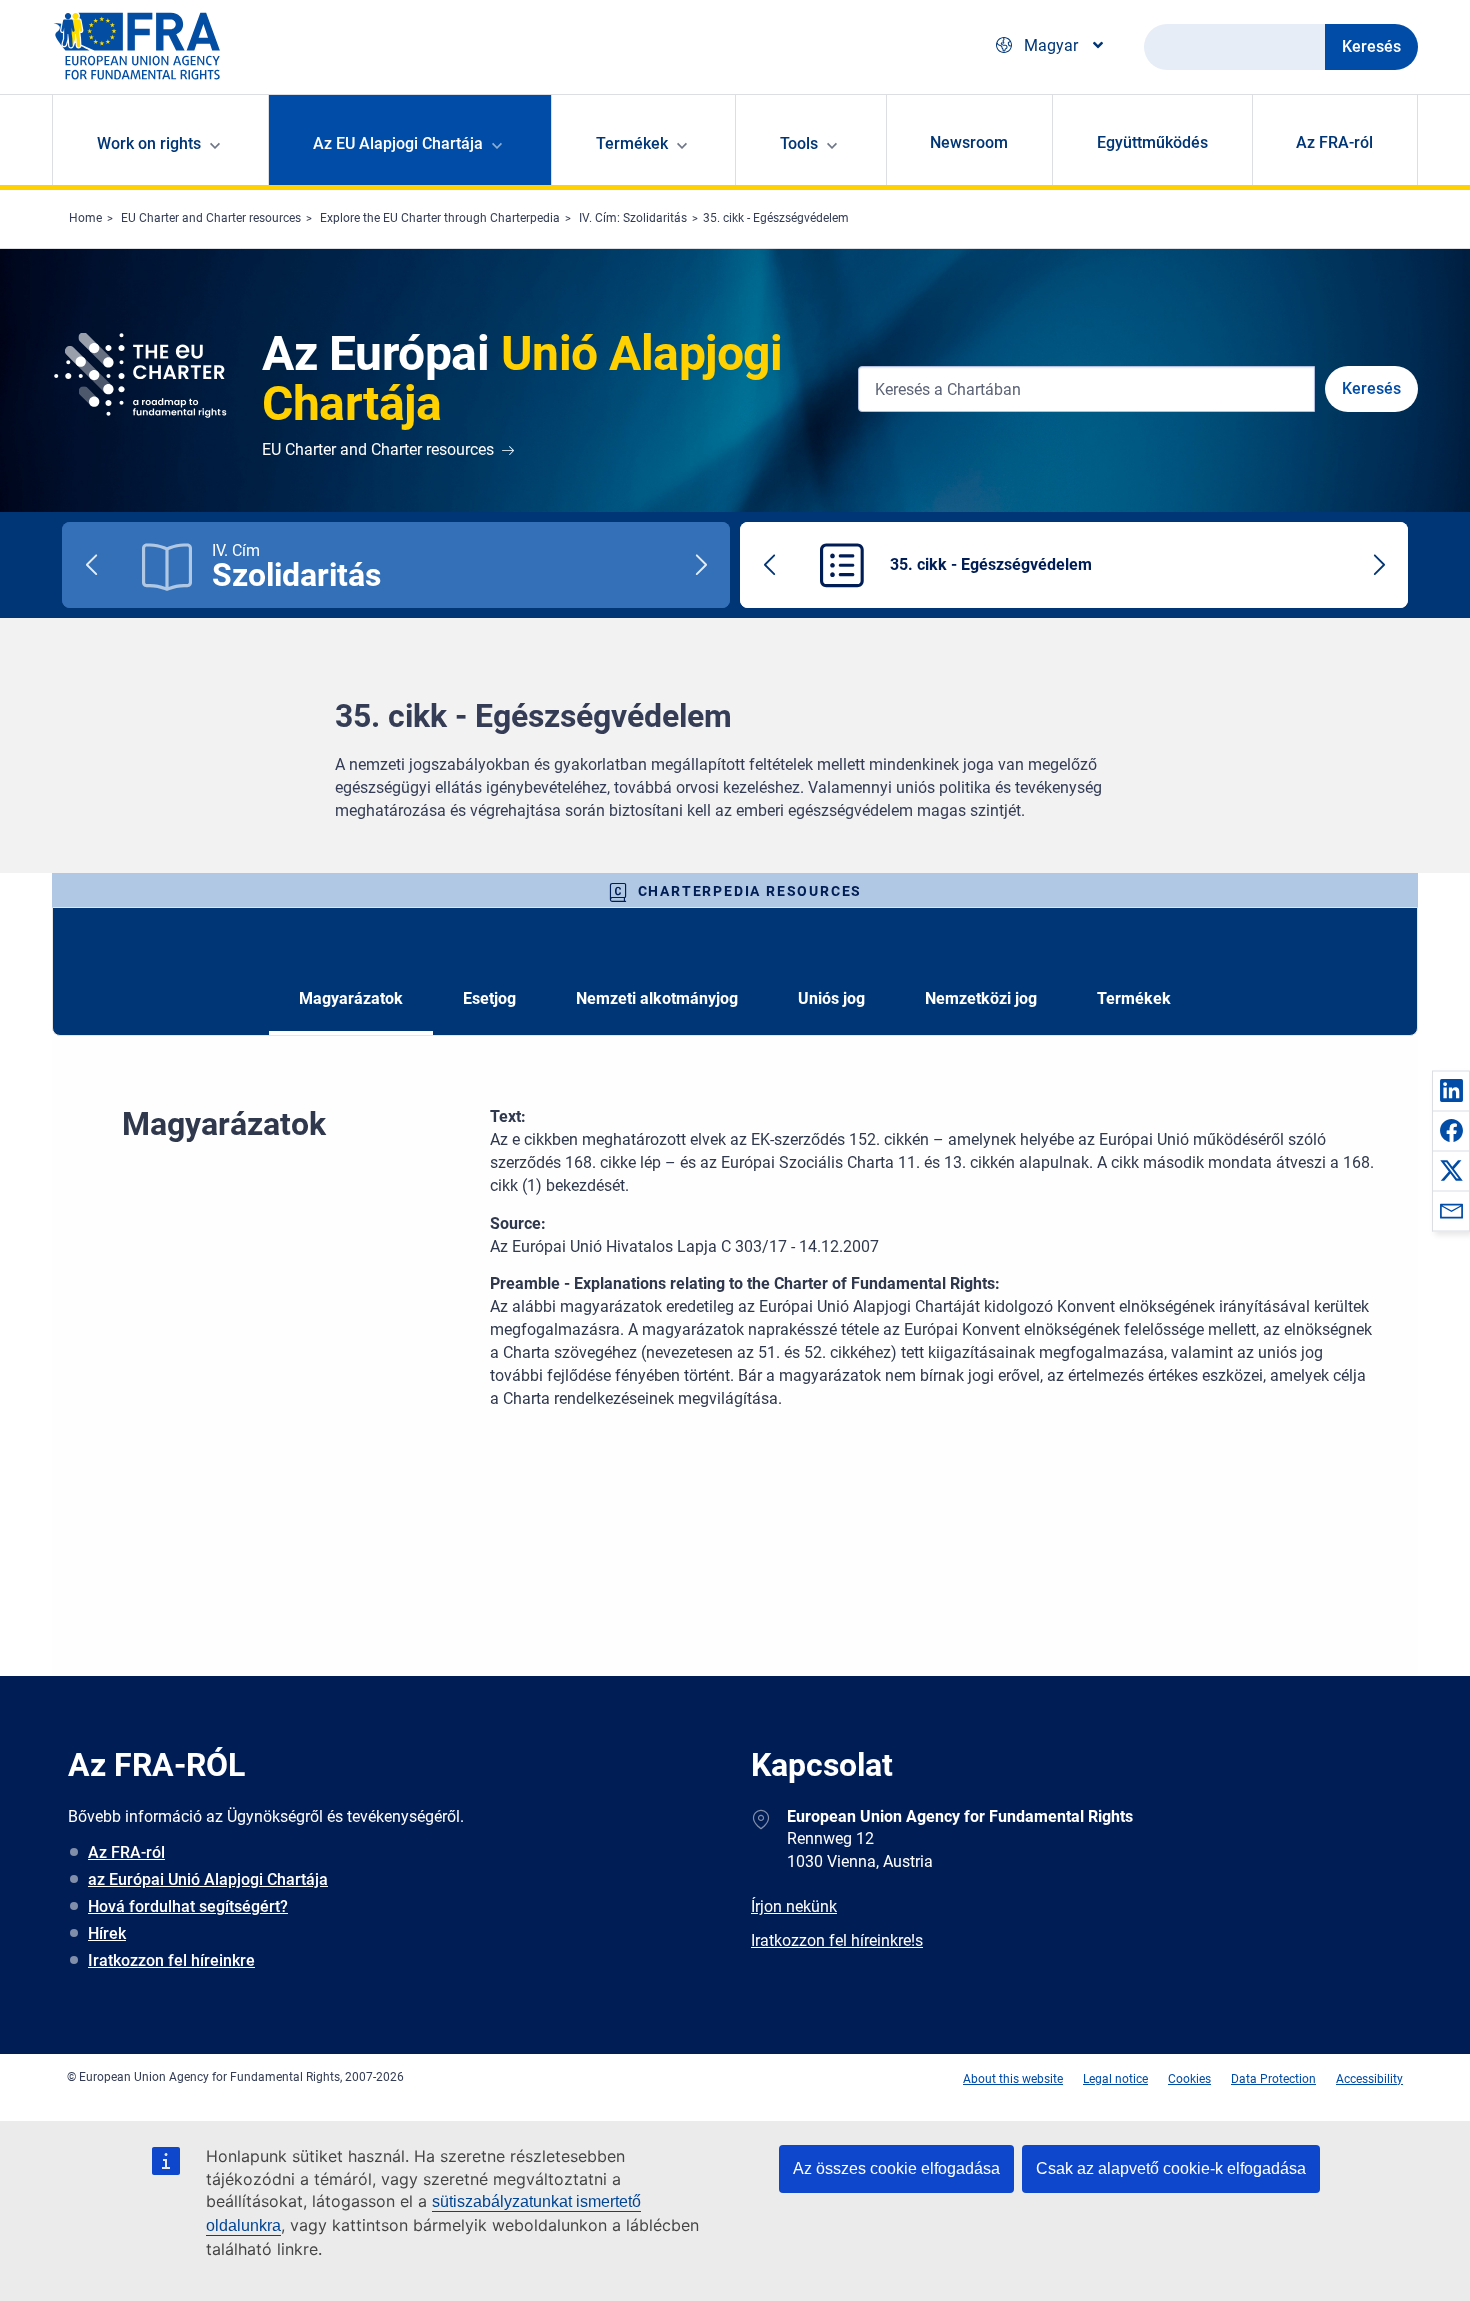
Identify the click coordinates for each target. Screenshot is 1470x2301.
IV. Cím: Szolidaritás (633, 218)
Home (85, 218)
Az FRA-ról (1334, 142)
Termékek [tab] (1134, 998)
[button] (1451, 1090)
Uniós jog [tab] (831, 998)
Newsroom (969, 142)
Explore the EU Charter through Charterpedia (440, 218)
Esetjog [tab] (489, 998)
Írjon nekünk (794, 1906)
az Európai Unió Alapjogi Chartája (208, 1879)
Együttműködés (1152, 142)
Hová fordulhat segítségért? (188, 1906)
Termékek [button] (632, 143)
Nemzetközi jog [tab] (981, 998)
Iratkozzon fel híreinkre (171, 1960)
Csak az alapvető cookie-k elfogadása (1171, 2168)
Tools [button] (799, 143)
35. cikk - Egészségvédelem (776, 218)
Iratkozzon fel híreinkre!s (837, 1940)
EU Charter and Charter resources (211, 218)
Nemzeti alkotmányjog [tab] (657, 998)
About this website (1013, 2079)
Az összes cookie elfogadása (896, 2168)
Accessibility (1369, 2079)
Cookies (1189, 2079)
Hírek (107, 1933)
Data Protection (1273, 2079)
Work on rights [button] (149, 143)
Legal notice (1115, 2079)
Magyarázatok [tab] (351, 998)
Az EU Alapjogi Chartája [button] (398, 143)
